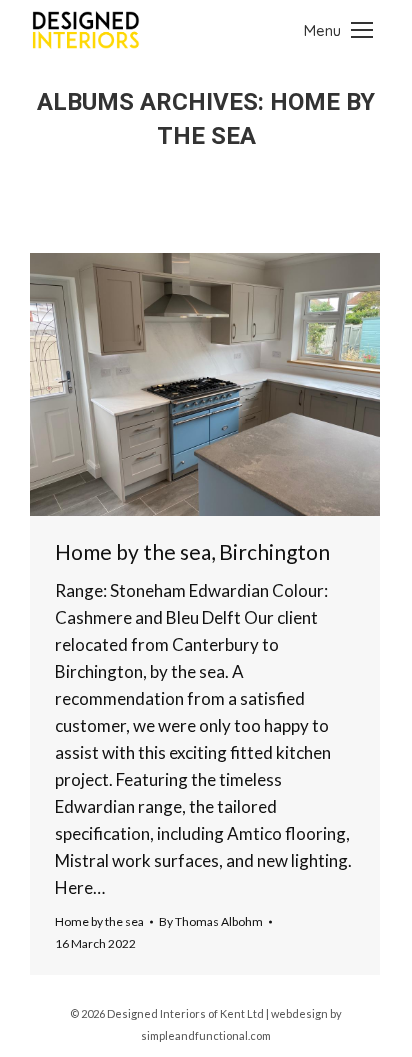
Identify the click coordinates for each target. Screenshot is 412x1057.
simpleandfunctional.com (206, 1035)
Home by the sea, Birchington (192, 551)
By (211, 921)
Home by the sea (99, 921)
